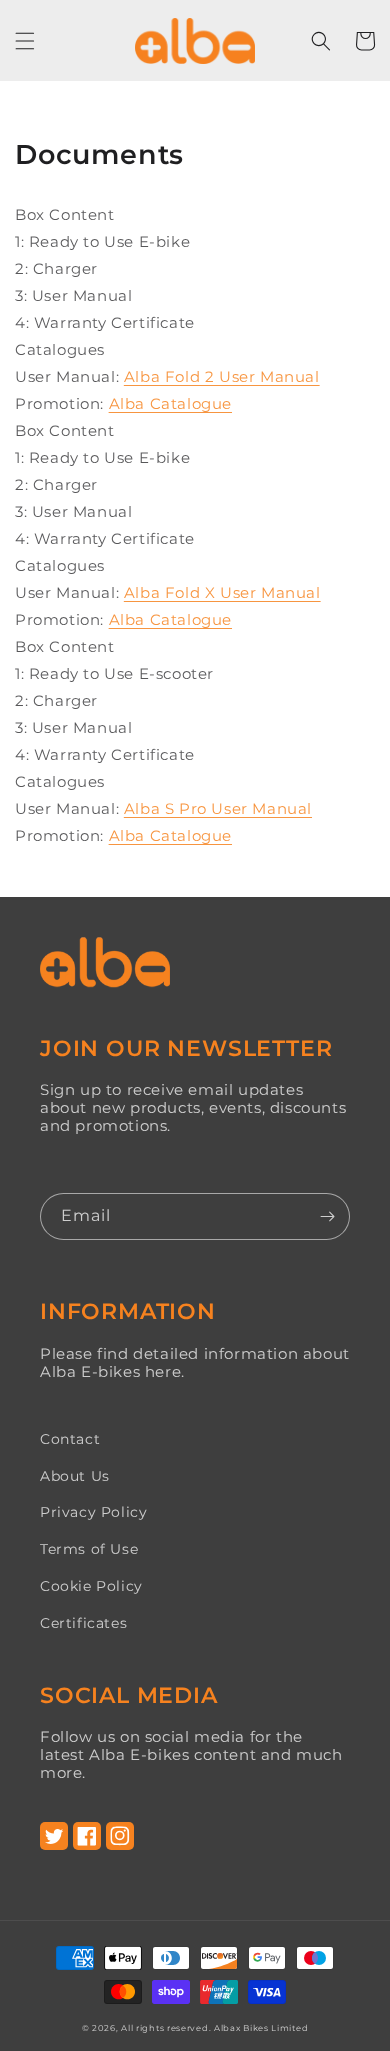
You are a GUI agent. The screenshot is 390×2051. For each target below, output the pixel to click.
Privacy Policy (93, 1512)
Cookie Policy (91, 1586)
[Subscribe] (327, 1216)
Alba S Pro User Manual (218, 808)
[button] (25, 41)
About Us (75, 1476)
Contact (70, 1439)
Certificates (83, 1623)
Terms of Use (89, 1549)
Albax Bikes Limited (261, 2028)
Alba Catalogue (170, 403)
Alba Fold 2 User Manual (222, 376)
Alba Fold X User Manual (222, 592)
